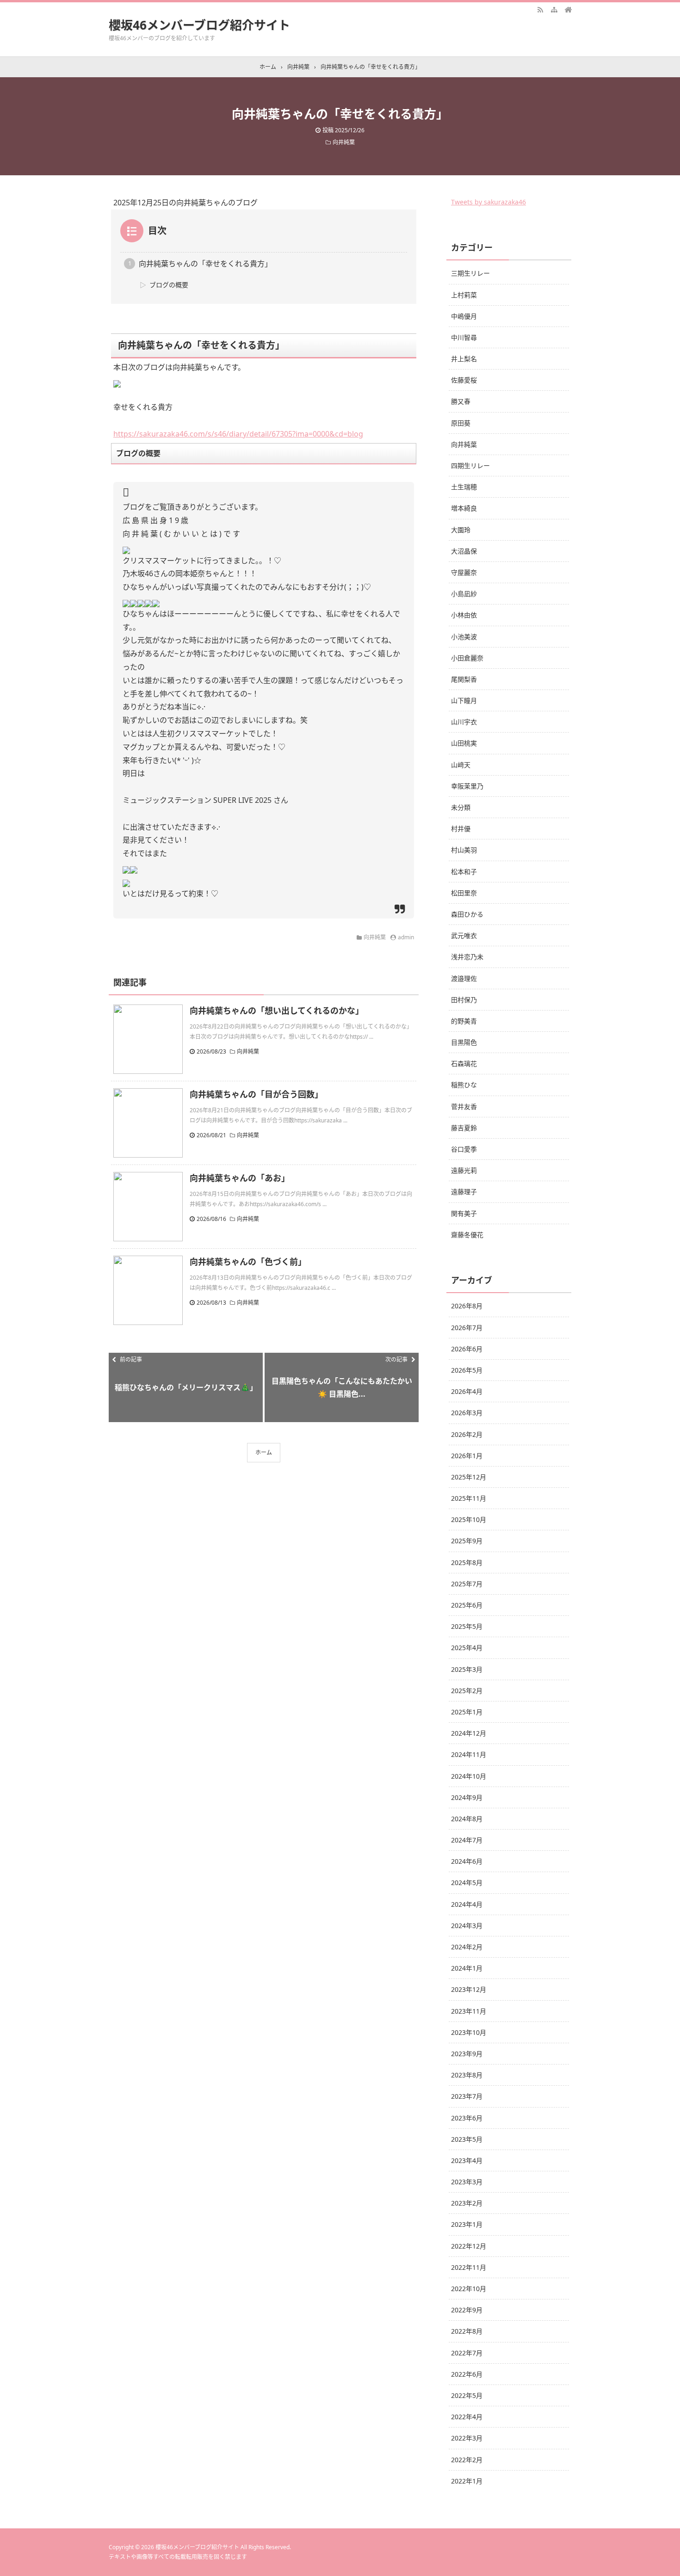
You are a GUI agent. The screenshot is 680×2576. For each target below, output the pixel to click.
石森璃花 (464, 1063)
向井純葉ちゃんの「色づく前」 (248, 1262)
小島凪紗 (464, 594)
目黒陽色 (464, 1042)
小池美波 (464, 637)
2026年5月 (467, 1370)
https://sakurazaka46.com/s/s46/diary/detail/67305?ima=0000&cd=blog (238, 434)
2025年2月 (467, 1691)
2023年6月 (467, 2118)
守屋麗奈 (464, 572)
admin (406, 937)
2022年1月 (467, 2481)
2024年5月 (467, 1883)
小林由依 (464, 615)
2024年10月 (469, 1776)
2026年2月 (467, 1434)
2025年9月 (467, 1541)
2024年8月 (467, 1819)
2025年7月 (467, 1584)
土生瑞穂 (464, 487)
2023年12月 (469, 1989)
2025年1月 (467, 1712)
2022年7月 (467, 2353)
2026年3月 (467, 1413)
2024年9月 (467, 1797)
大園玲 (461, 530)
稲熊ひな (464, 1085)
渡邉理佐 (464, 978)
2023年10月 (469, 2032)
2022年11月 (469, 2267)
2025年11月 (469, 1498)
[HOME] (568, 9)
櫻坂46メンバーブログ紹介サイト (199, 25)
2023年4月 (467, 2160)
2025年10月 (469, 1519)
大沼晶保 (464, 551)
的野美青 (464, 1021)
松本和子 (464, 872)
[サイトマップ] (554, 9)
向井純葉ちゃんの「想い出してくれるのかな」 (277, 1011)
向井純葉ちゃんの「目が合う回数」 (256, 1094)
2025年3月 (467, 1669)
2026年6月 (467, 1349)
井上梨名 (464, 359)
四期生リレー (470, 465)
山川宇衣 (464, 722)
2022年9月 (467, 2310)
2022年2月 (467, 2460)
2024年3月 (467, 1926)
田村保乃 (464, 1000)
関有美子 (464, 1213)
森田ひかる (467, 914)
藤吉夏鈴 (464, 1128)
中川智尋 (464, 337)
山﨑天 (461, 765)
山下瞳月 (464, 700)
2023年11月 (469, 2011)
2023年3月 (467, 2182)
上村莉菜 (464, 295)
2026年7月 (467, 1328)
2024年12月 (469, 1733)
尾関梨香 (464, 679)
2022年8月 (467, 2331)
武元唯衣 (464, 935)
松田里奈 (464, 893)
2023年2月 (467, 2203)
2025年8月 (467, 1562)
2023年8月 (467, 2075)
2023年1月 (467, 2224)
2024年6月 (467, 1861)
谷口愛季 (464, 1149)
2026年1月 (467, 1456)
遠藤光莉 (464, 1170)
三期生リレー (470, 273)
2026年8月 (467, 1306)
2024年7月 (467, 1840)
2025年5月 (467, 1626)
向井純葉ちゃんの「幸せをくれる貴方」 (205, 264)
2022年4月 (467, 2417)
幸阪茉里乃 (467, 786)
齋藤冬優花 (467, 1235)
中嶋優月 (464, 316)
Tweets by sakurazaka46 (488, 202)
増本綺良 (464, 508)
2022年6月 (467, 2374)
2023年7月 (467, 2096)
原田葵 (461, 423)
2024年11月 (469, 1754)
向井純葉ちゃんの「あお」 (240, 1178)
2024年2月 (467, 1947)
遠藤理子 (464, 1192)
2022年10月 (469, 2289)
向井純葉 (344, 142)
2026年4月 (467, 1391)
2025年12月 (469, 1477)
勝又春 (461, 401)
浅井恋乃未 (467, 957)
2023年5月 (467, 2139)
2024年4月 (467, 1904)
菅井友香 (464, 1106)
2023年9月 (467, 2054)
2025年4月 (467, 1648)
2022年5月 (467, 2395)
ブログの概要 (169, 285)
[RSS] (540, 9)
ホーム (264, 1452)
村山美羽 (464, 850)
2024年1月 (467, 1968)
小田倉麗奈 (467, 658)
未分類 (461, 807)
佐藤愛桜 (464, 380)
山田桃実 (464, 743)
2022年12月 (469, 2246)
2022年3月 (467, 2438)
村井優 (461, 829)
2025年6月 (467, 1605)
